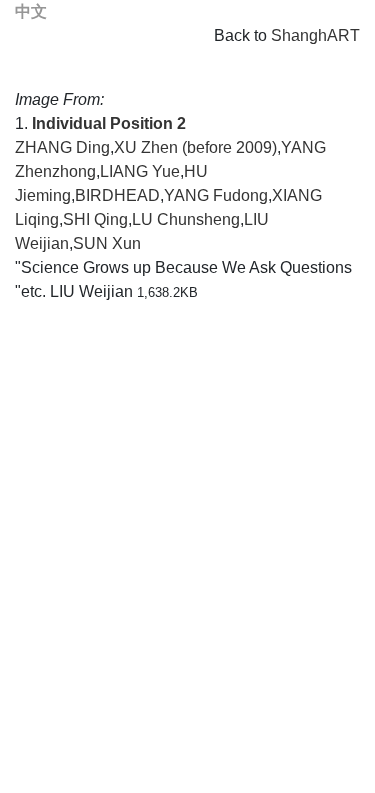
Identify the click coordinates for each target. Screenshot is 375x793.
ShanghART (315, 35)
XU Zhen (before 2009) (195, 147)
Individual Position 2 (109, 123)
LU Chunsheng (186, 219)
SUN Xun (107, 243)
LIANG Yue (140, 171)
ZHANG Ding (62, 147)
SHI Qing (95, 219)
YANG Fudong (216, 195)
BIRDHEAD (117, 195)
